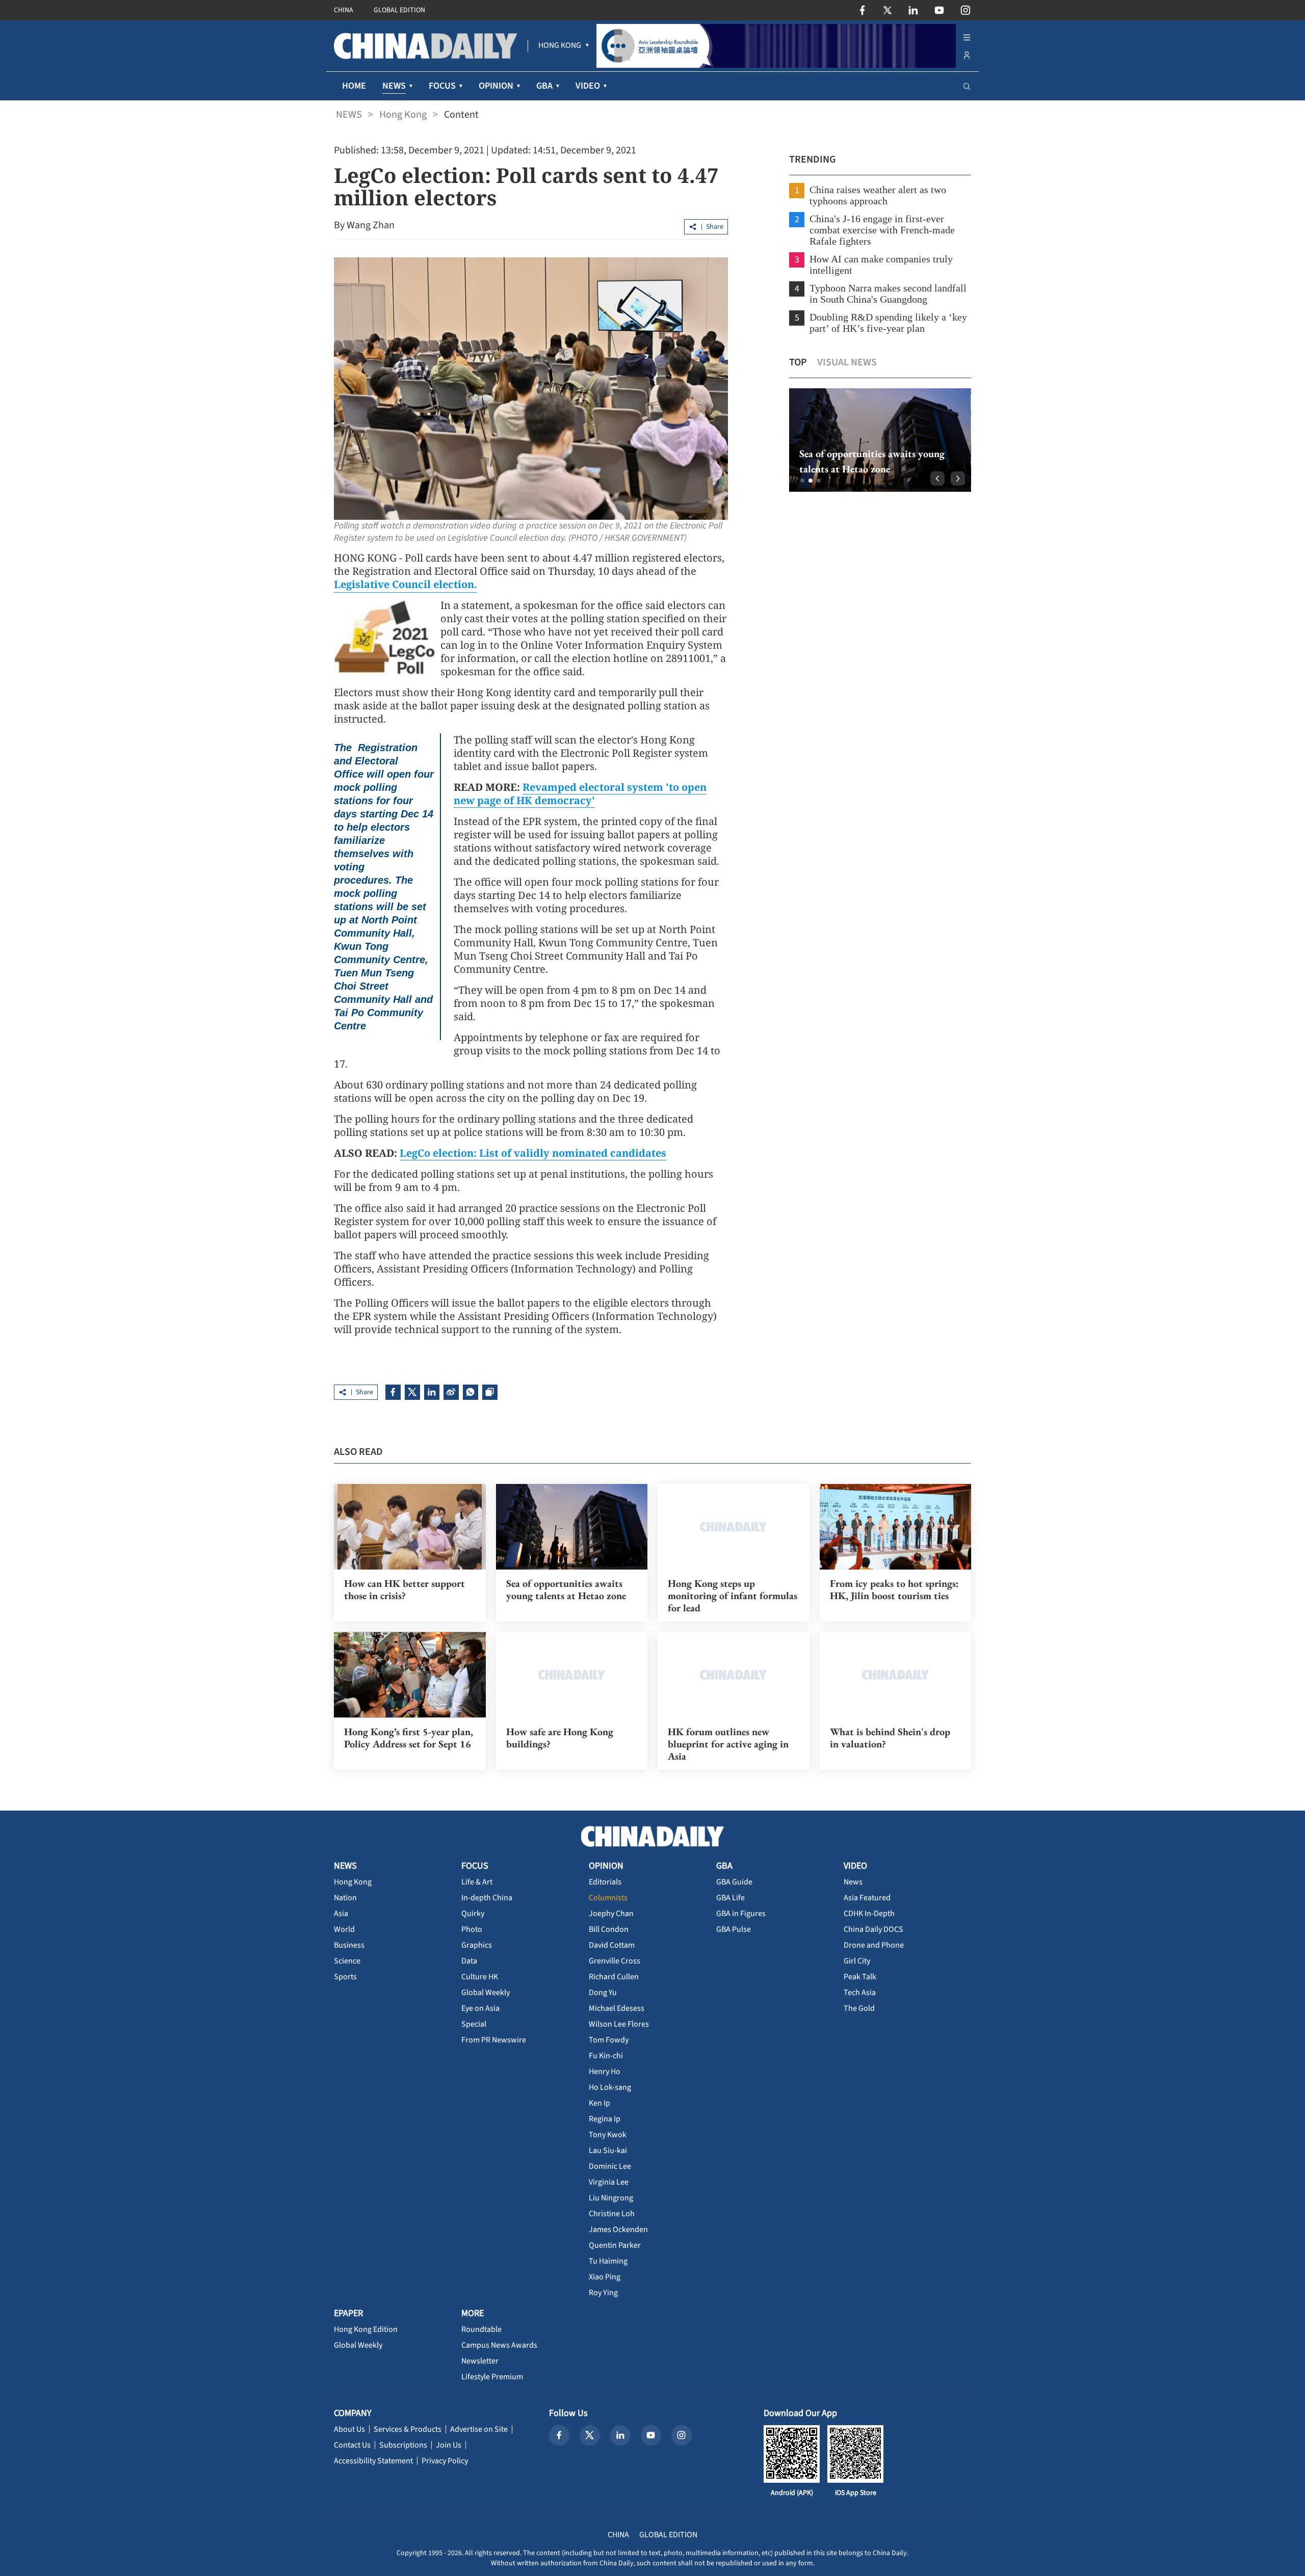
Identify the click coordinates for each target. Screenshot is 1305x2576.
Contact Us (352, 2445)
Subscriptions (403, 2445)
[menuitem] (560, 46)
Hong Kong (403, 115)
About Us (349, 2429)
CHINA (344, 10)
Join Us (449, 2445)
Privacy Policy (445, 2461)
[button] (802, 481)
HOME (354, 86)
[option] (880, 440)
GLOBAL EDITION (399, 10)
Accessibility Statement (373, 2461)
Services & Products (408, 2429)
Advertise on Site (479, 2429)
